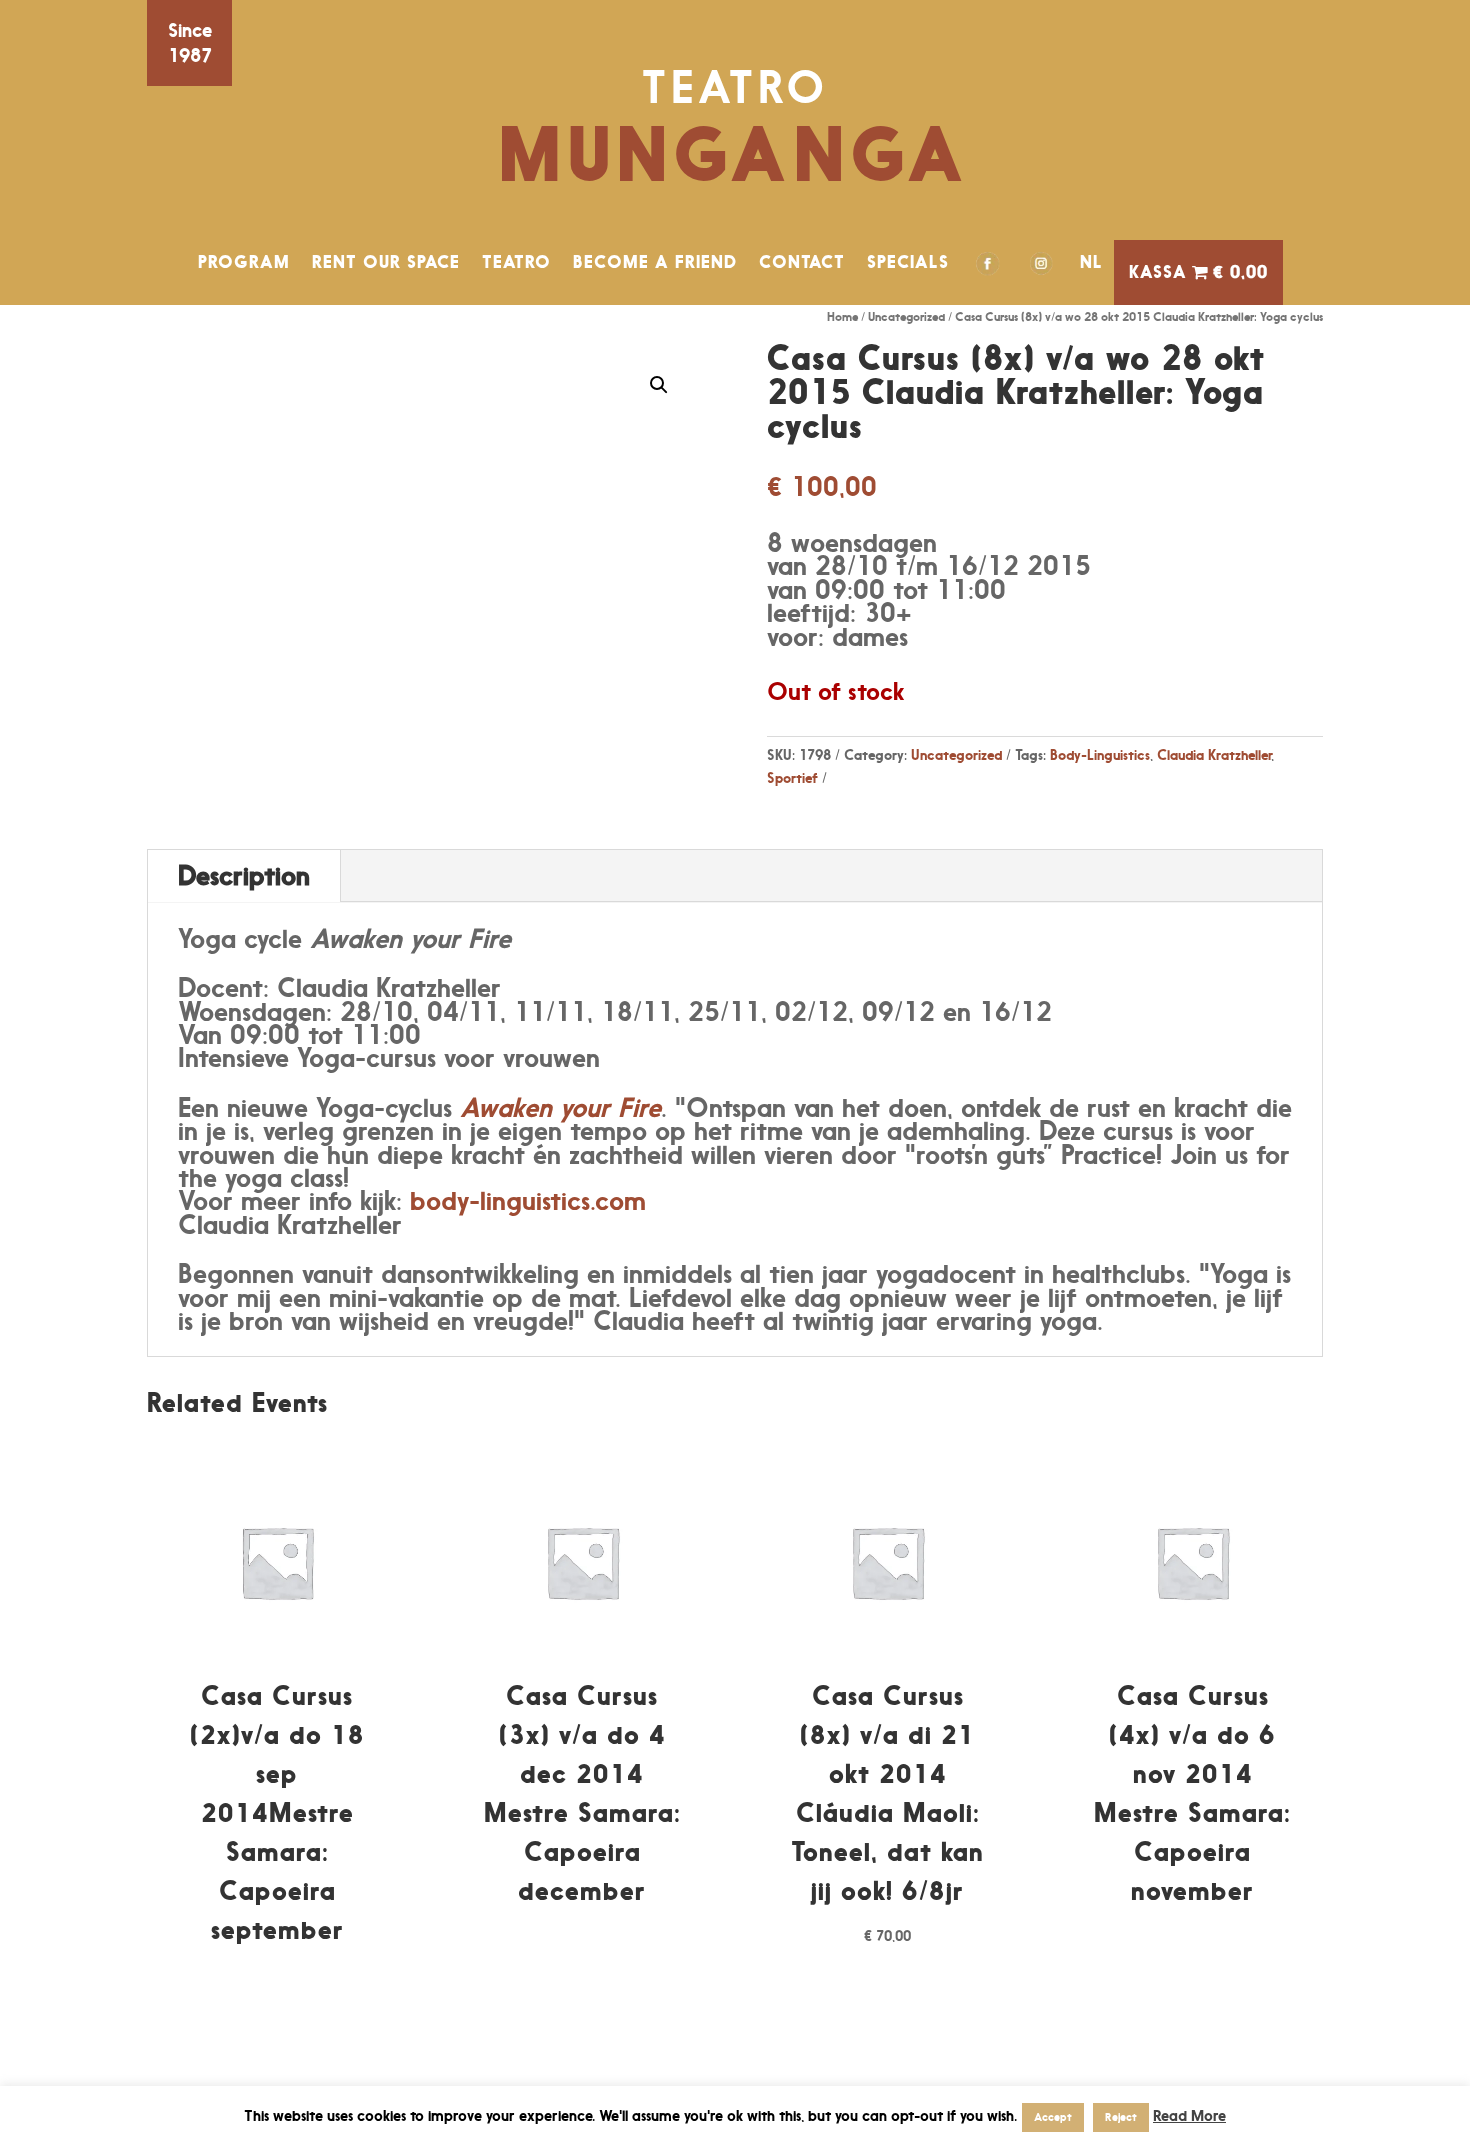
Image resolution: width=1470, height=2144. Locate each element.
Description (244, 875)
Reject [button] (1121, 2117)
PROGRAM (244, 262)
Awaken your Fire (560, 1107)
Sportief (792, 777)
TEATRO (516, 262)
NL (1091, 262)
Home (842, 316)
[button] (659, 385)
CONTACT (802, 262)
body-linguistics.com (528, 1200)
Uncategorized (906, 316)
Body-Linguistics (1100, 754)
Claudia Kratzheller (1214, 754)
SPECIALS (908, 262)
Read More (1189, 2115)
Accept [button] (1053, 2117)
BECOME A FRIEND (655, 262)
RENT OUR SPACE (386, 262)
